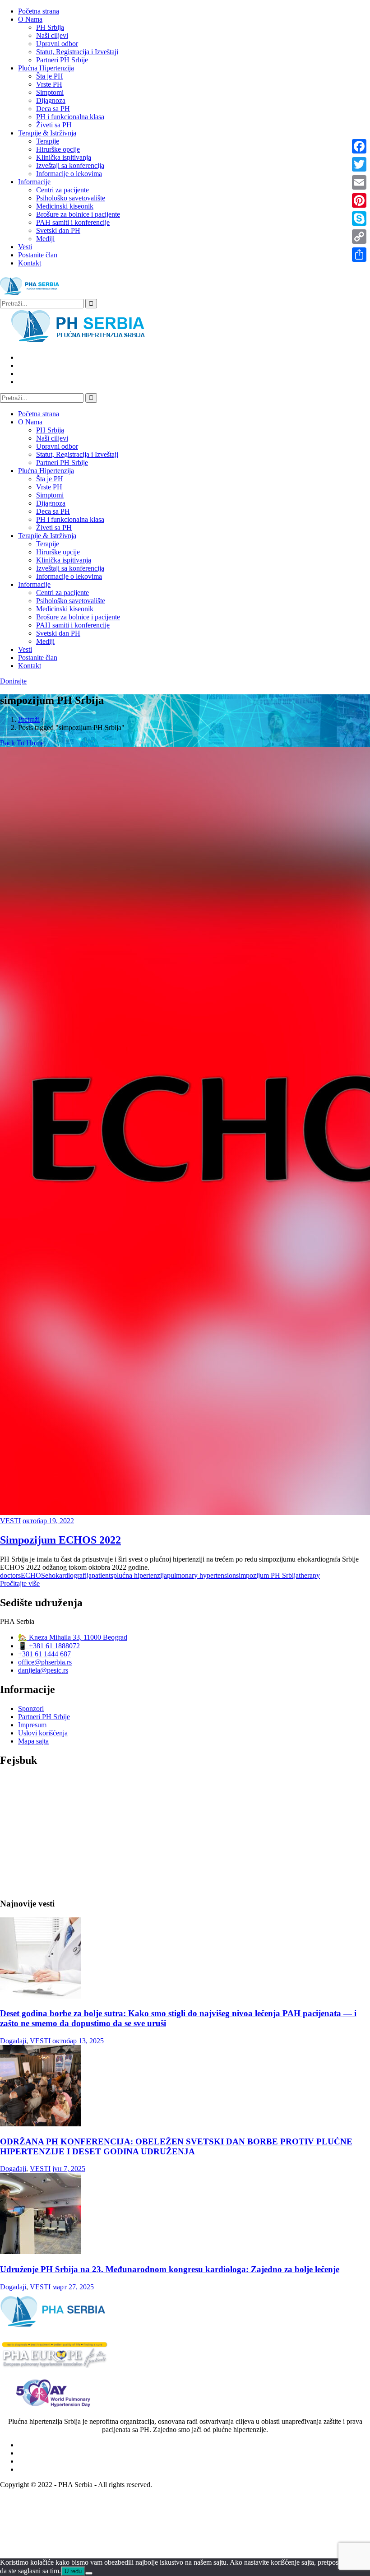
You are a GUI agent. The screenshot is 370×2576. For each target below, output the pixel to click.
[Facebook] (359, 146)
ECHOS (33, 1575)
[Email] (359, 182)
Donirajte (13, 681)
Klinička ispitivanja (64, 157)
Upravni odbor (57, 44)
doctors (10, 1575)
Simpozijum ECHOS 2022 (60, 1540)
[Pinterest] (359, 200)
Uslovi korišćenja (43, 1733)
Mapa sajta (33, 1741)
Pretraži (29, 719)
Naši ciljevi (52, 35)
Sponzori (31, 1709)
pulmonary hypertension (201, 1575)
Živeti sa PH (54, 125)
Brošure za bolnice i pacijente (78, 214)
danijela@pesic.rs (43, 1670)
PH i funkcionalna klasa (70, 117)
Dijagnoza (51, 100)
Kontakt (30, 263)
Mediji (45, 239)
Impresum (32, 1725)
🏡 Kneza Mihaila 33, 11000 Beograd (73, 1637)
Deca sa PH (53, 109)
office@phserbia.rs (45, 1662)
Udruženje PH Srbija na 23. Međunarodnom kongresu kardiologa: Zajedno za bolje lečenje (170, 2269)
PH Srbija (50, 27)
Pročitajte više (20, 1583)
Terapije (48, 141)
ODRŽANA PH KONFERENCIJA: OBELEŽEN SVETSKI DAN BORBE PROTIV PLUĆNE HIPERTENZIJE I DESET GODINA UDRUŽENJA (176, 2146)
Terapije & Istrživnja (47, 133)
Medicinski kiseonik (65, 206)
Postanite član (38, 255)
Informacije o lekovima (69, 174)
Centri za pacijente (62, 190)
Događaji (13, 2041)
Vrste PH (49, 84)
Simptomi (50, 92)
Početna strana (39, 11)
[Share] (359, 255)
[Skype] (359, 219)
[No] (89, 2573)
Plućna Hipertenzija (46, 68)
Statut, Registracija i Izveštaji (77, 52)
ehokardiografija (68, 1575)
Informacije (34, 182)
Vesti (25, 247)
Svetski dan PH (58, 230)
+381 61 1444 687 (44, 1654)
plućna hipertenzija (140, 1575)
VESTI (10, 1521)
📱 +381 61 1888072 (49, 1646)
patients (102, 1575)
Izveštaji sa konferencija (70, 165)
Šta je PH (50, 76)
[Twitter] (359, 164)
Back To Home (22, 743)
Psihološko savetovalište (71, 198)
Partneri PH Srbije (62, 60)
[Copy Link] (359, 237)
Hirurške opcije (58, 149)
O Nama (30, 19)
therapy (309, 1575)
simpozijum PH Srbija (267, 1575)
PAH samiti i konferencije (73, 222)
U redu (73, 2571)
